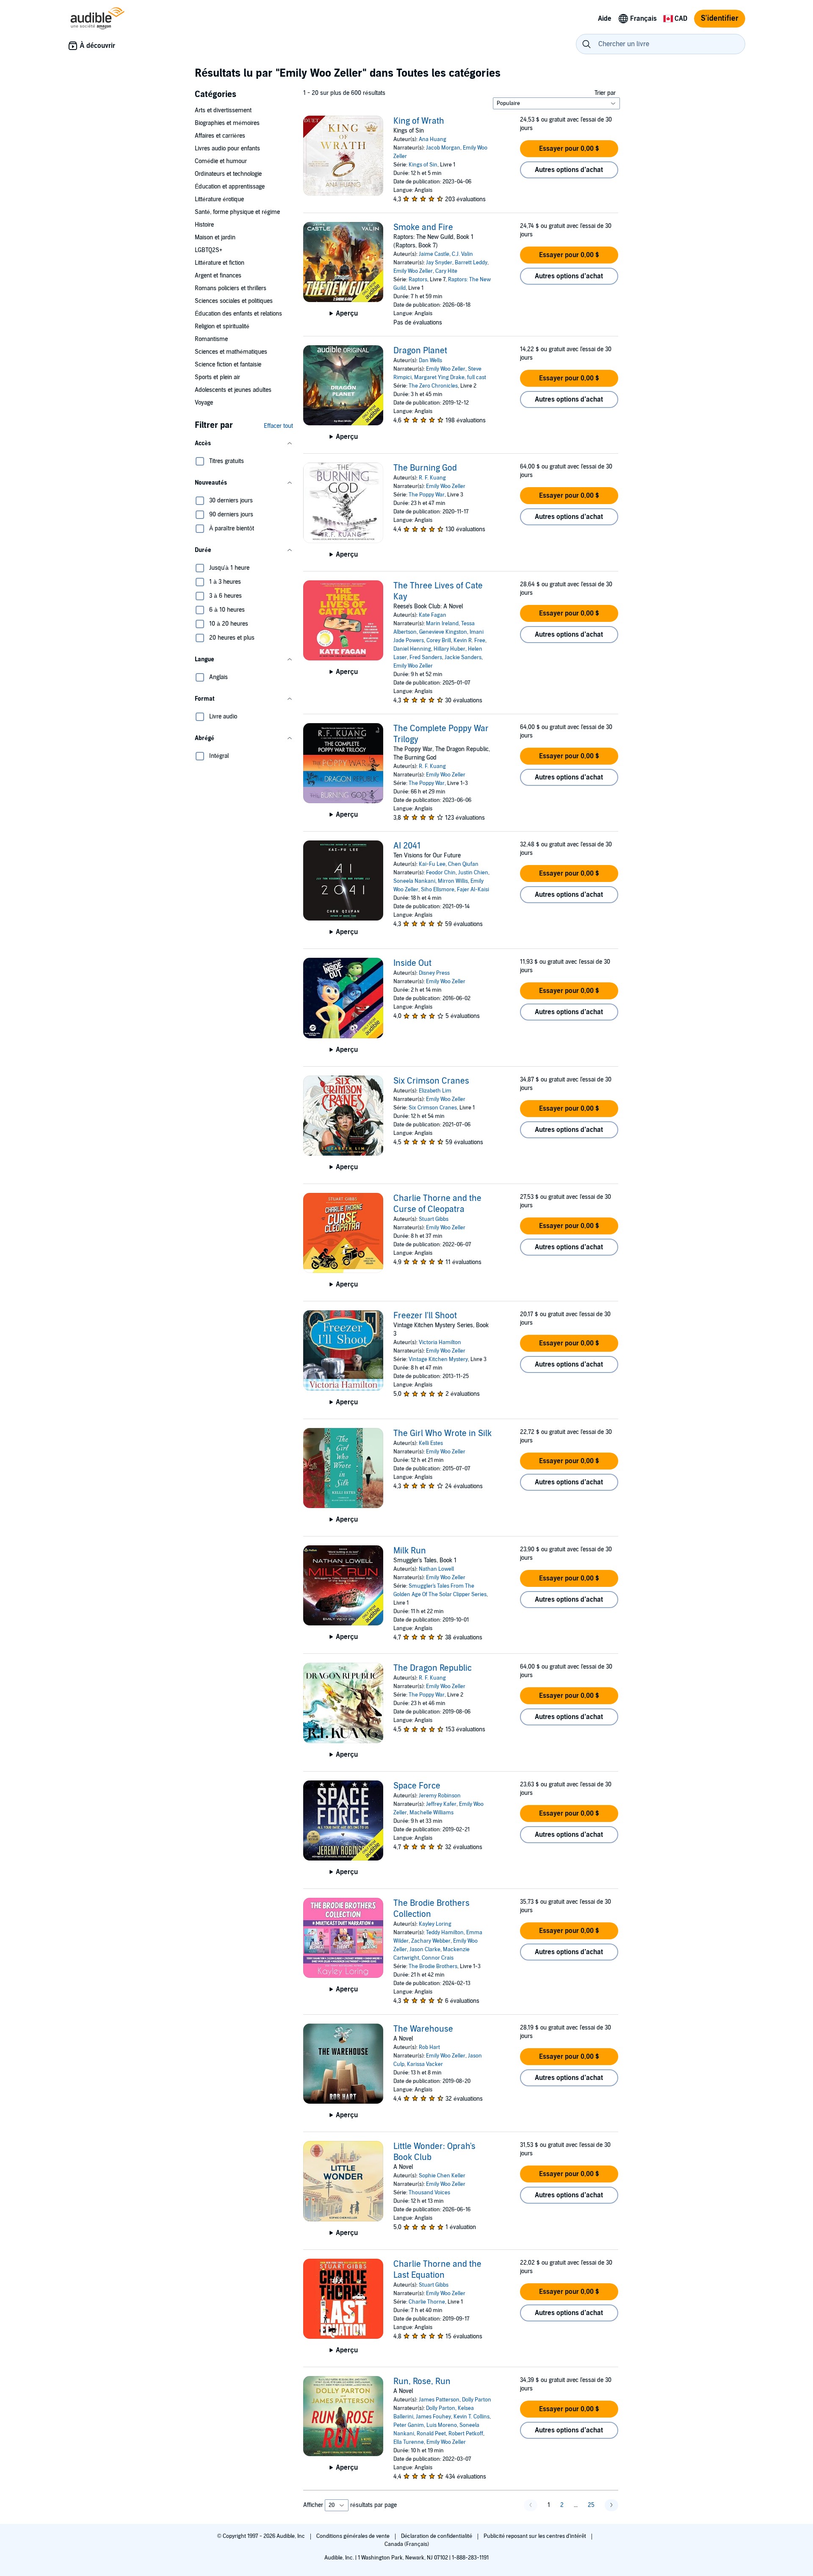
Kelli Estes (431, 1443)
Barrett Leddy (471, 263)
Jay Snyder (439, 263)
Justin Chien (473, 873)
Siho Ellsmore (438, 890)
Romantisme (211, 339)
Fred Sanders (426, 657)
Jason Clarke (425, 1949)
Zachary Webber (431, 1941)
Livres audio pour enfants (227, 148)
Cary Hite (446, 271)
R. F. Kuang (432, 478)
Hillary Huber (449, 649)
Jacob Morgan (443, 148)
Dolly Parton (477, 2400)
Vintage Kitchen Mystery (438, 1359)
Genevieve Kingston (443, 632)
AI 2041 (407, 846)
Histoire (204, 225)
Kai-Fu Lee (432, 864)
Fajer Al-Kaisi (473, 890)
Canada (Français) (407, 2544)
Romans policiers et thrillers (231, 288)
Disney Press (434, 973)
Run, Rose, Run (422, 2382)
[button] (244, 444)
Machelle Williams (431, 1813)
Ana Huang (433, 139)
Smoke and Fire (423, 227)
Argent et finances (218, 276)
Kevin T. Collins (471, 2417)
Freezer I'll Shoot (425, 1316)
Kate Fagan (433, 615)
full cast (477, 377)
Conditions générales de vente (354, 2536)
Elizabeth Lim (435, 1091)
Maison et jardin (215, 237)
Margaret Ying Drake (439, 377)
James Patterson (439, 2400)
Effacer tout (278, 426)
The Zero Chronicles (433, 386)
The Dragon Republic (433, 1668)
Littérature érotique (219, 199)
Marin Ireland (442, 624)
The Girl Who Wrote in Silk (442, 1434)
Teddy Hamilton (445, 1933)
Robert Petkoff (466, 2434)
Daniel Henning (412, 649)
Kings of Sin (423, 165)
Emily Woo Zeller (413, 271)
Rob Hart (429, 2047)
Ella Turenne (409, 2442)
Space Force (417, 1786)
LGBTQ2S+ (209, 250)
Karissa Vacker (425, 2064)
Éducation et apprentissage (230, 187)
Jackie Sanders (463, 657)
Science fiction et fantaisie (228, 365)
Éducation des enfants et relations (238, 314)
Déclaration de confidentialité (437, 2536)
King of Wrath (419, 121)
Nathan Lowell (436, 1569)
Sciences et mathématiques (231, 352)
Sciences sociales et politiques (234, 301)
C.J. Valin (462, 254)
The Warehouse (423, 2029)
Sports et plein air (217, 377)
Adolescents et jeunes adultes (233, 390)
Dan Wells (430, 360)
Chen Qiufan (463, 864)
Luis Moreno (442, 2425)
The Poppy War (427, 495)
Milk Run (410, 1551)
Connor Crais (438, 1958)
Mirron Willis (453, 881)
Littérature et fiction (220, 263)
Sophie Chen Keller (442, 2176)
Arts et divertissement (223, 110)
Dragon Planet (420, 351)
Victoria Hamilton (440, 1342)
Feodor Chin (441, 873)
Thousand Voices (429, 2193)
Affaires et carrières (220, 136)
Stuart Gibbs (434, 1219)
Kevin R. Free (469, 641)
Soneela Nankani (414, 881)
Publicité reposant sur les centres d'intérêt (535, 2536)
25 (591, 2505)
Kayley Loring (435, 1924)
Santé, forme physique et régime (237, 212)
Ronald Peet (431, 2434)
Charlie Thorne (427, 2302)
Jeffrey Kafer (441, 1804)
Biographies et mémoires (227, 123)
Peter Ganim (409, 2425)
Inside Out (412, 963)
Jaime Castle (434, 254)
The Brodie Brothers (433, 1966)
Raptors (418, 280)
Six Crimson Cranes (431, 1081)
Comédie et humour (221, 161)
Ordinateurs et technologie (228, 174)
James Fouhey (433, 2417)
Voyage (204, 403)
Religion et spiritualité (222, 326)
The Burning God (425, 468)
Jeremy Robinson (440, 1796)
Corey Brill (439, 641)
